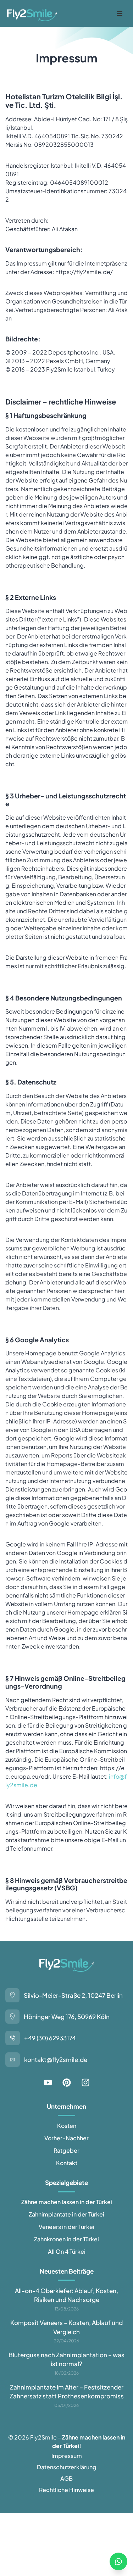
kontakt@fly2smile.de (56, 2059)
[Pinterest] (67, 2082)
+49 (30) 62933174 (50, 2038)
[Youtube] (48, 2082)
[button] (120, 13)
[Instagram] (85, 2082)
